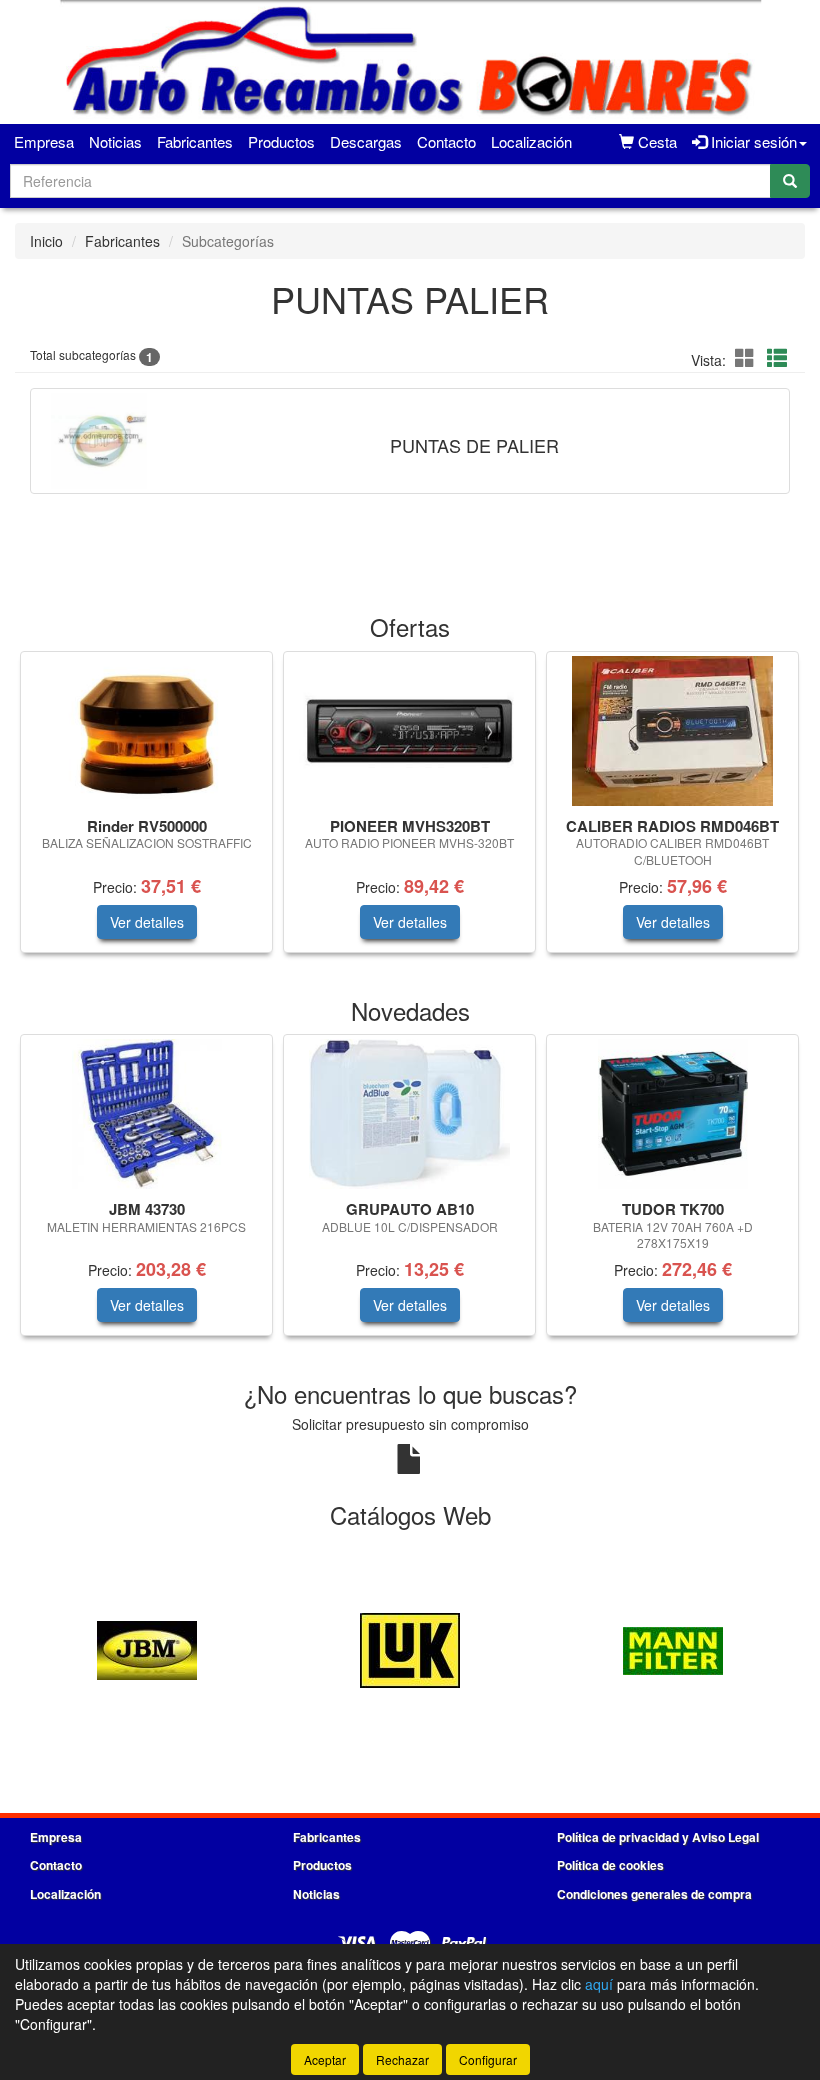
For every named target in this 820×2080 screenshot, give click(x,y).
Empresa (44, 141)
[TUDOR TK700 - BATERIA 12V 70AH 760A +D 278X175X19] (672, 1114)
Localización (531, 141)
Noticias (115, 141)
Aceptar (325, 2059)
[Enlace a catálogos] (146, 1648)
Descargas (366, 141)
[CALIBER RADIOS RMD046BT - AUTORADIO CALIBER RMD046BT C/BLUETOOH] (672, 731)
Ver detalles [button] (147, 922)
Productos (281, 141)
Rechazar (402, 2059)
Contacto (446, 141)
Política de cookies (610, 1865)
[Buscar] (790, 181)
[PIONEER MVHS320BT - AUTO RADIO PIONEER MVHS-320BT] (409, 731)
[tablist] (410, 812)
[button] (748, 357)
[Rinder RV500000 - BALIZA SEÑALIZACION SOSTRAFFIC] (146, 731)
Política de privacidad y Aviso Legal (658, 1837)
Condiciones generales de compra (654, 1894)
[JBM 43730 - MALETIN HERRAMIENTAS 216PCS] (146, 1114)
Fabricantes (195, 141)
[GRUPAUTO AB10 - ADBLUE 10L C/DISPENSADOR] (409, 1114)
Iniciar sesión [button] (752, 141)
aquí (599, 1984)
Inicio (46, 241)
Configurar (488, 2059)
